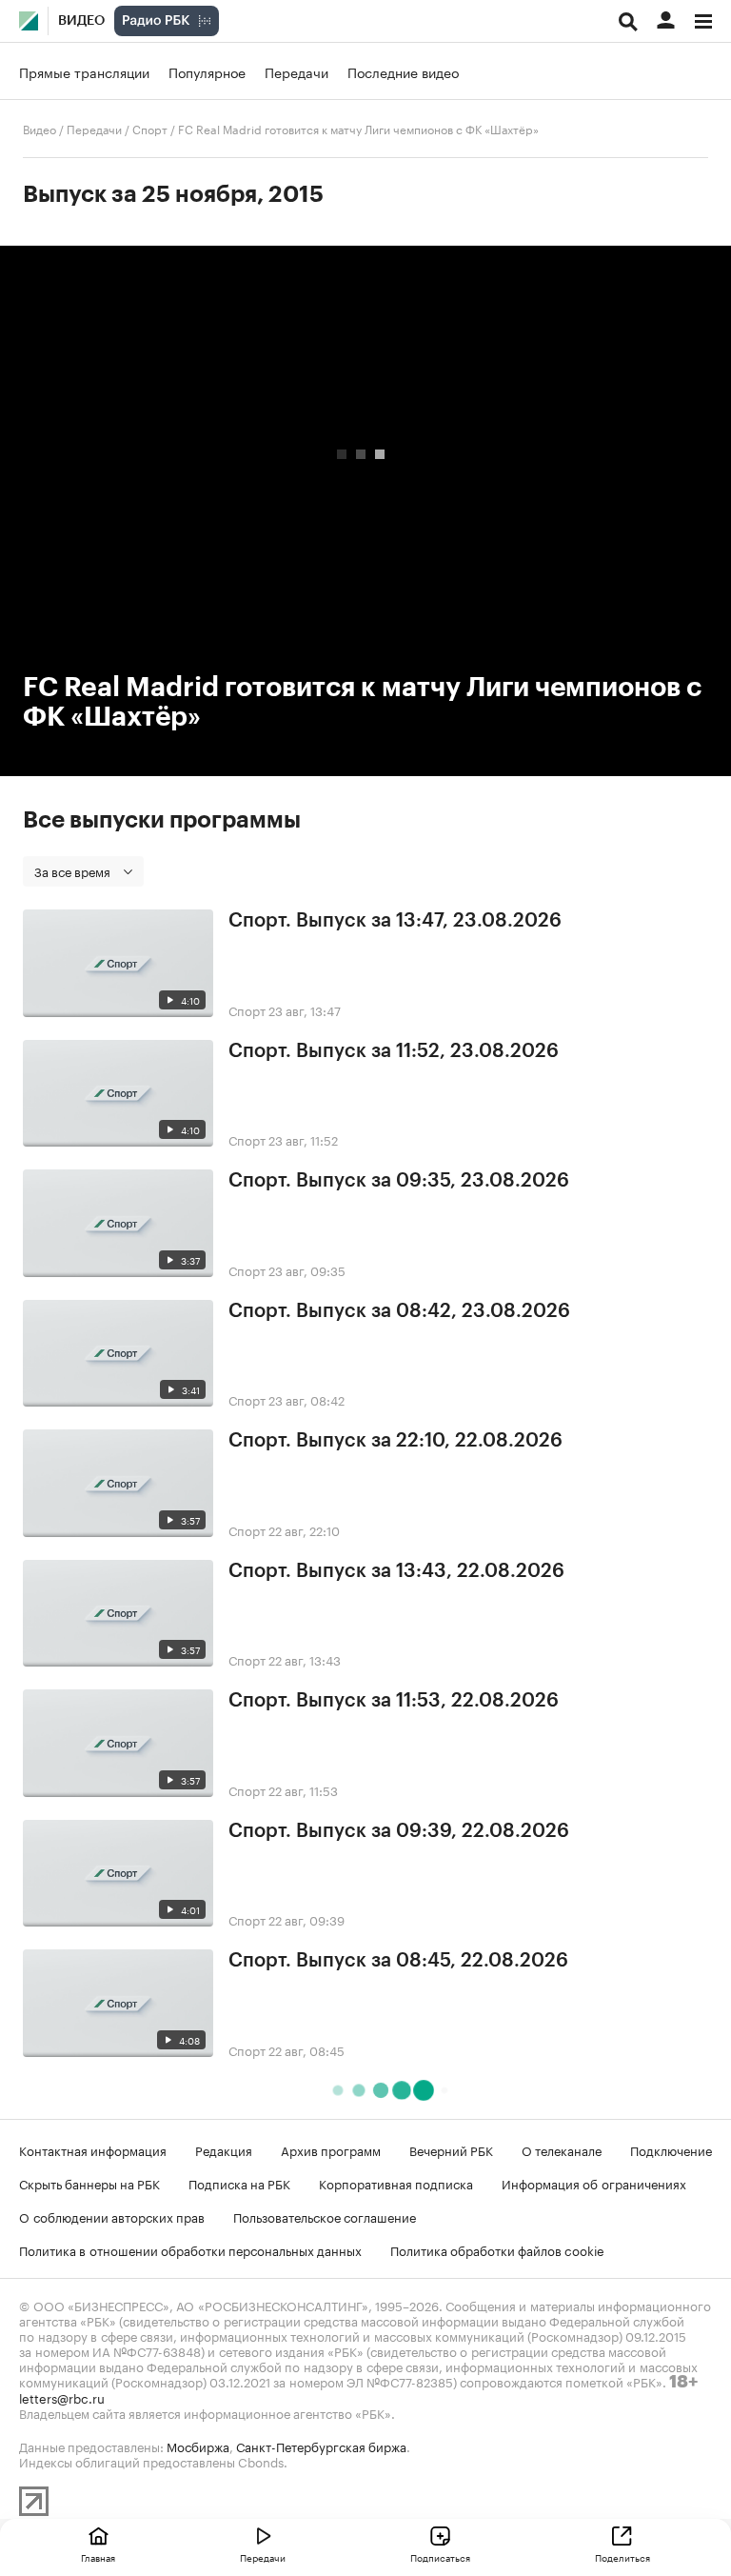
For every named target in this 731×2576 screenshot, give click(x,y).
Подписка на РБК (239, 2183)
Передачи (296, 71)
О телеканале (562, 2149)
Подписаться (440, 2557)
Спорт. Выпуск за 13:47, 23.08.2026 (395, 921)
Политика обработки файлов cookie (497, 2249)
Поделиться (622, 2557)
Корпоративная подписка (396, 2183)
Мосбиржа (198, 2446)
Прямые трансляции (84, 71)
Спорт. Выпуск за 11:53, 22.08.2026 (394, 1701)
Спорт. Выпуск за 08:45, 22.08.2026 (398, 1961)
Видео (81, 21)
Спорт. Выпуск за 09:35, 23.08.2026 (399, 1181)
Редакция (224, 2149)
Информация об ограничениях (594, 2183)
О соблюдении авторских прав (112, 2216)
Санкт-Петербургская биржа (321, 2446)
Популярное (207, 71)
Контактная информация (93, 2149)
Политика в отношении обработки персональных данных (190, 2249)
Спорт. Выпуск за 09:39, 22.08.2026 (399, 1831)
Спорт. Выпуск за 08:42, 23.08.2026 (399, 1311)
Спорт (150, 128)
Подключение (671, 2149)
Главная (98, 2557)
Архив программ (331, 2149)
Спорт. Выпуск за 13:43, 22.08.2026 (396, 1571)
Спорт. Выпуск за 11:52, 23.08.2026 (394, 1051)
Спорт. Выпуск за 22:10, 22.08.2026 (395, 1441)
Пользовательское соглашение (325, 2216)
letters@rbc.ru (62, 2397)
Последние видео (403, 71)
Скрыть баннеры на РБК (89, 2183)
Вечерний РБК (451, 2149)
